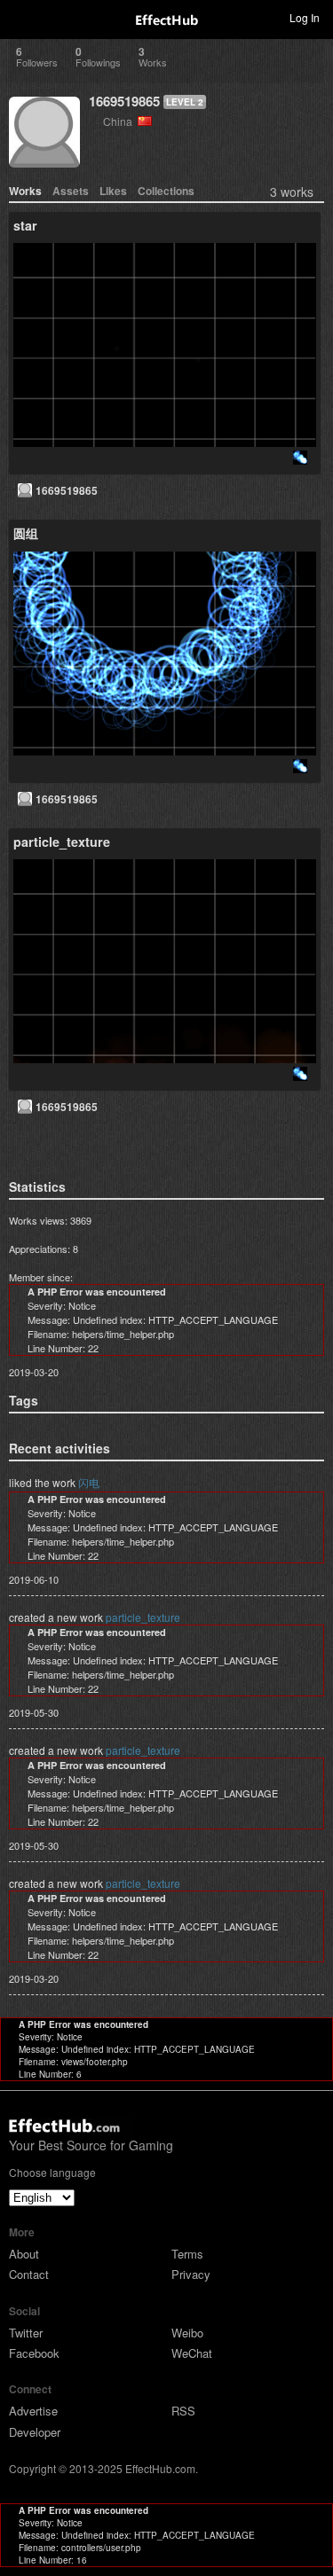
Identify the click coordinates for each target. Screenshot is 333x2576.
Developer (35, 2432)
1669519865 (124, 101)
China (120, 121)
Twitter (26, 2333)
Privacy (191, 2274)
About (24, 2254)
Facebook (34, 2353)
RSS (183, 2411)
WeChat (192, 2353)
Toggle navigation (21, 17)
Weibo (187, 2333)
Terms (187, 2254)
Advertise (33, 2411)
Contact (29, 2274)
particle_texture (143, 1617)
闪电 (89, 1482)
